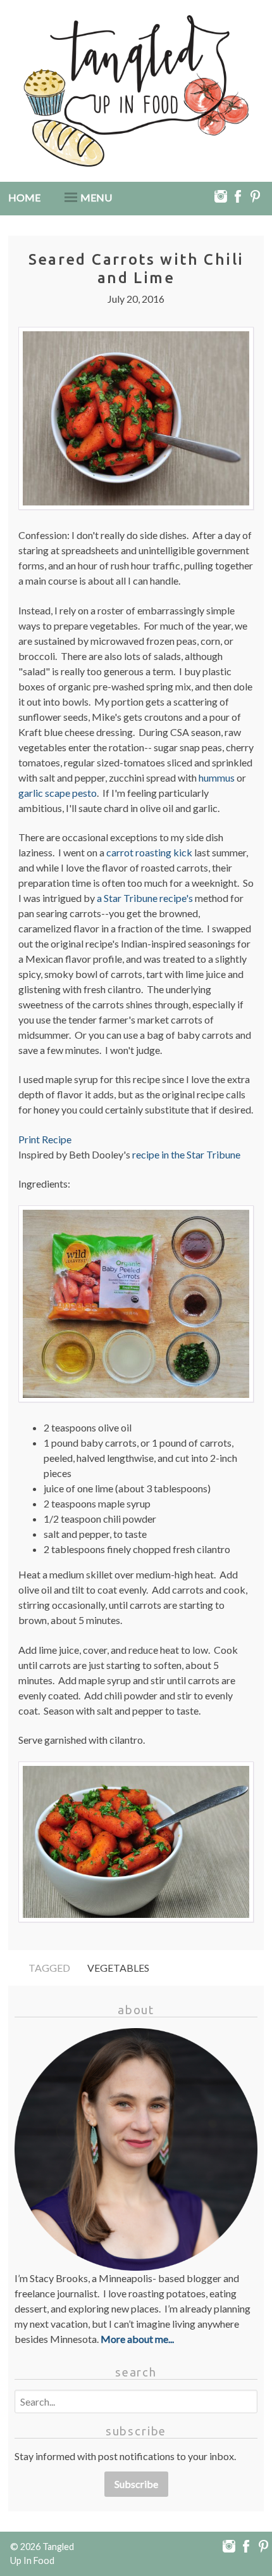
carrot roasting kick (149, 852)
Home (24, 197)
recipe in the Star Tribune (186, 1154)
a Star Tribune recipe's (145, 898)
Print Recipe (45, 1139)
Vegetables (118, 1968)
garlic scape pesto (58, 793)
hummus (217, 777)
